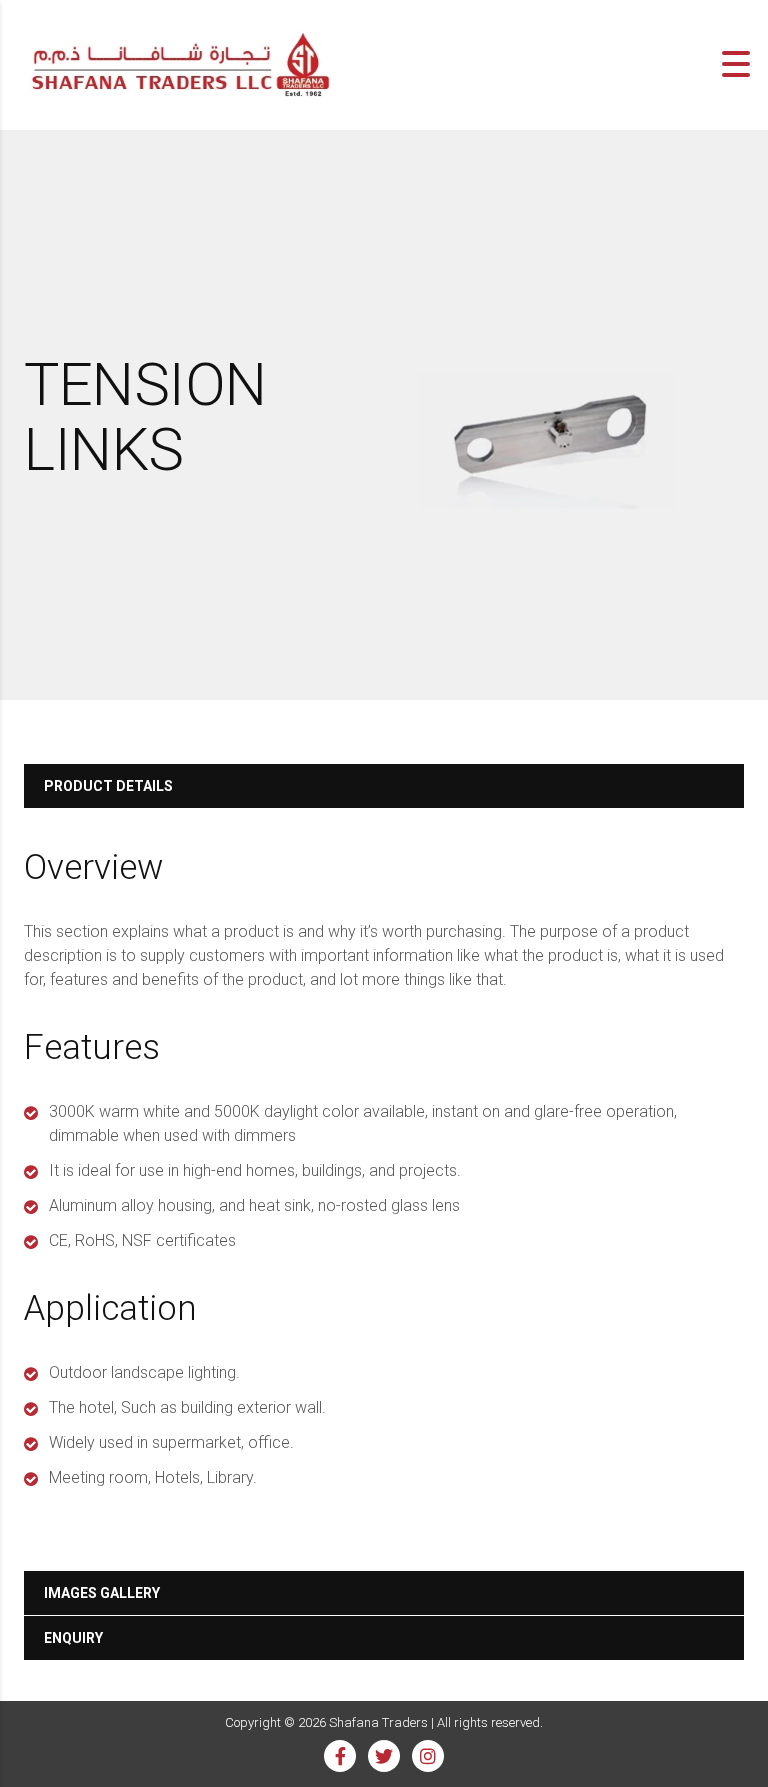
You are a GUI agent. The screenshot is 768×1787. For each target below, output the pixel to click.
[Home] (180, 62)
